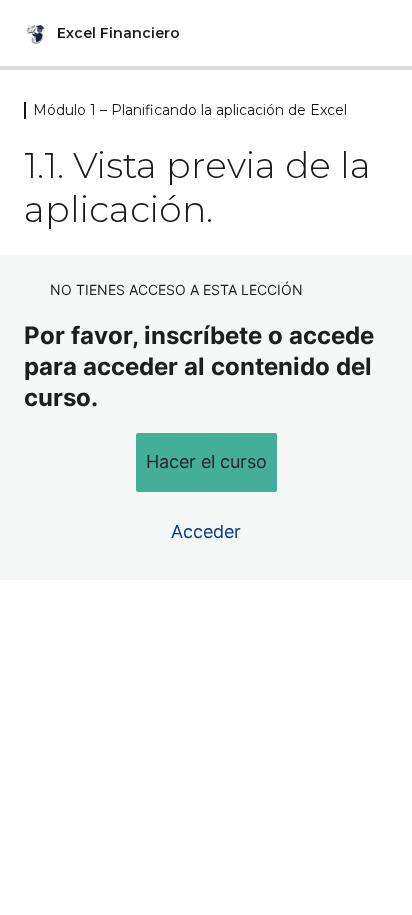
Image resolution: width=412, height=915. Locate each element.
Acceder (206, 531)
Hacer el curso (206, 461)
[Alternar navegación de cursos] (376, 33)
